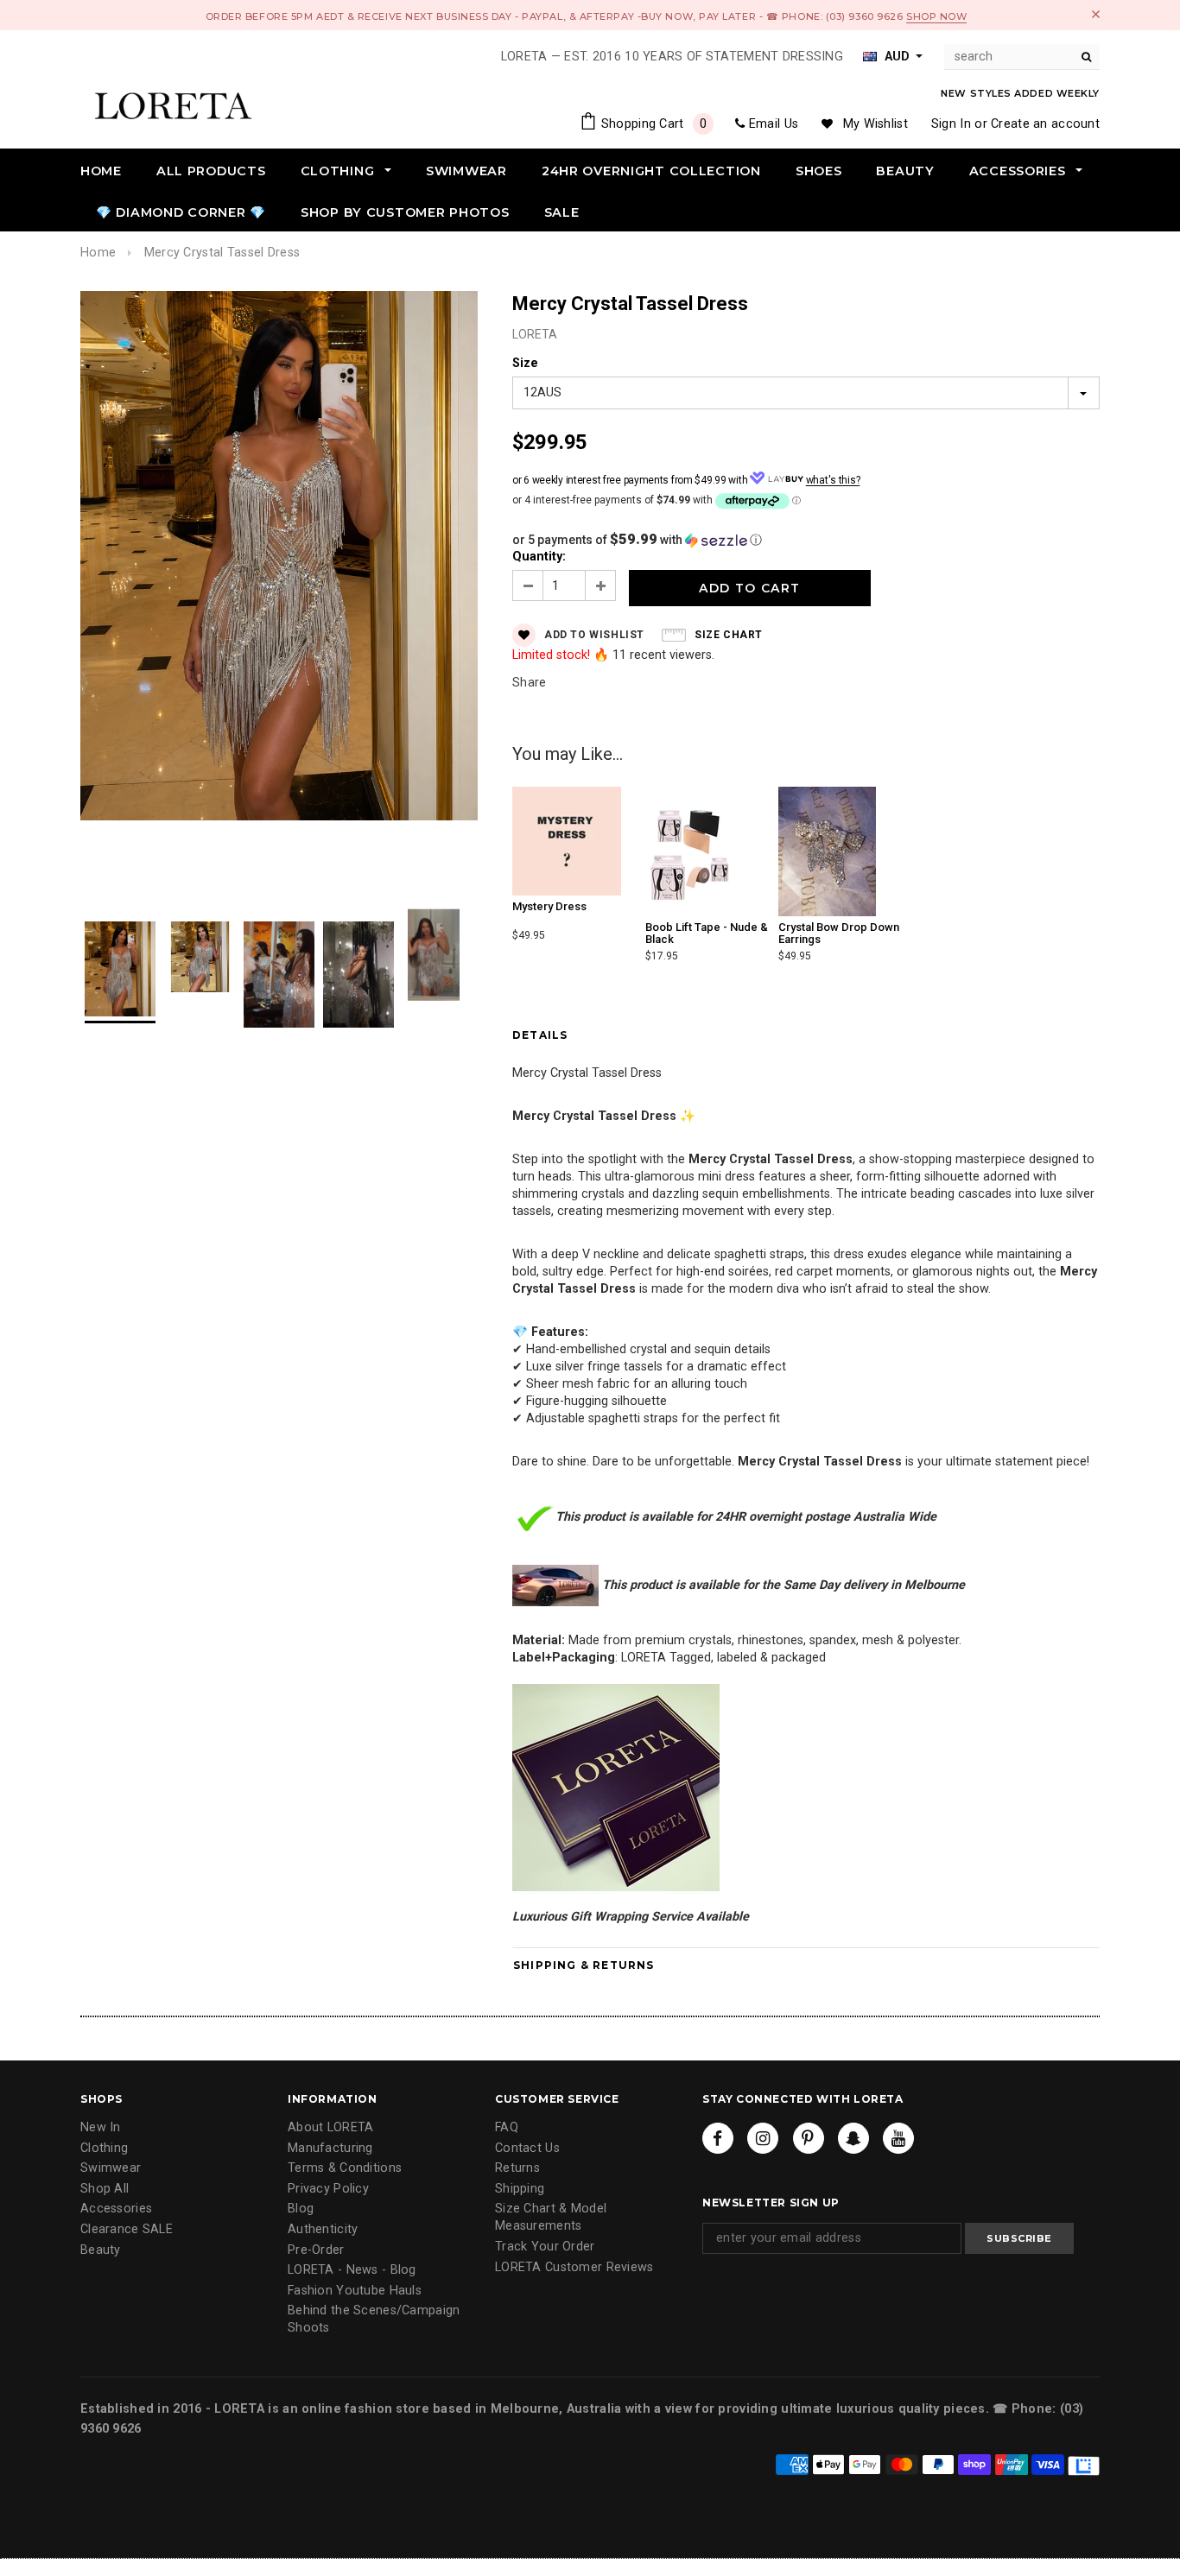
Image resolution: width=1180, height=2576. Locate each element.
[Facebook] (718, 2138)
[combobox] (1022, 57)
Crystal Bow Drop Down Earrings (839, 933)
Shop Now (936, 16)
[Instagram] (763, 2138)
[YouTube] (898, 2138)
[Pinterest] (809, 2138)
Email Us (774, 124)
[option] (279, 558)
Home (98, 253)
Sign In (951, 124)
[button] (806, 540)
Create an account (1045, 124)
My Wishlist (875, 124)
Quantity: (539, 557)
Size (525, 363)
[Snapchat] (853, 2138)
